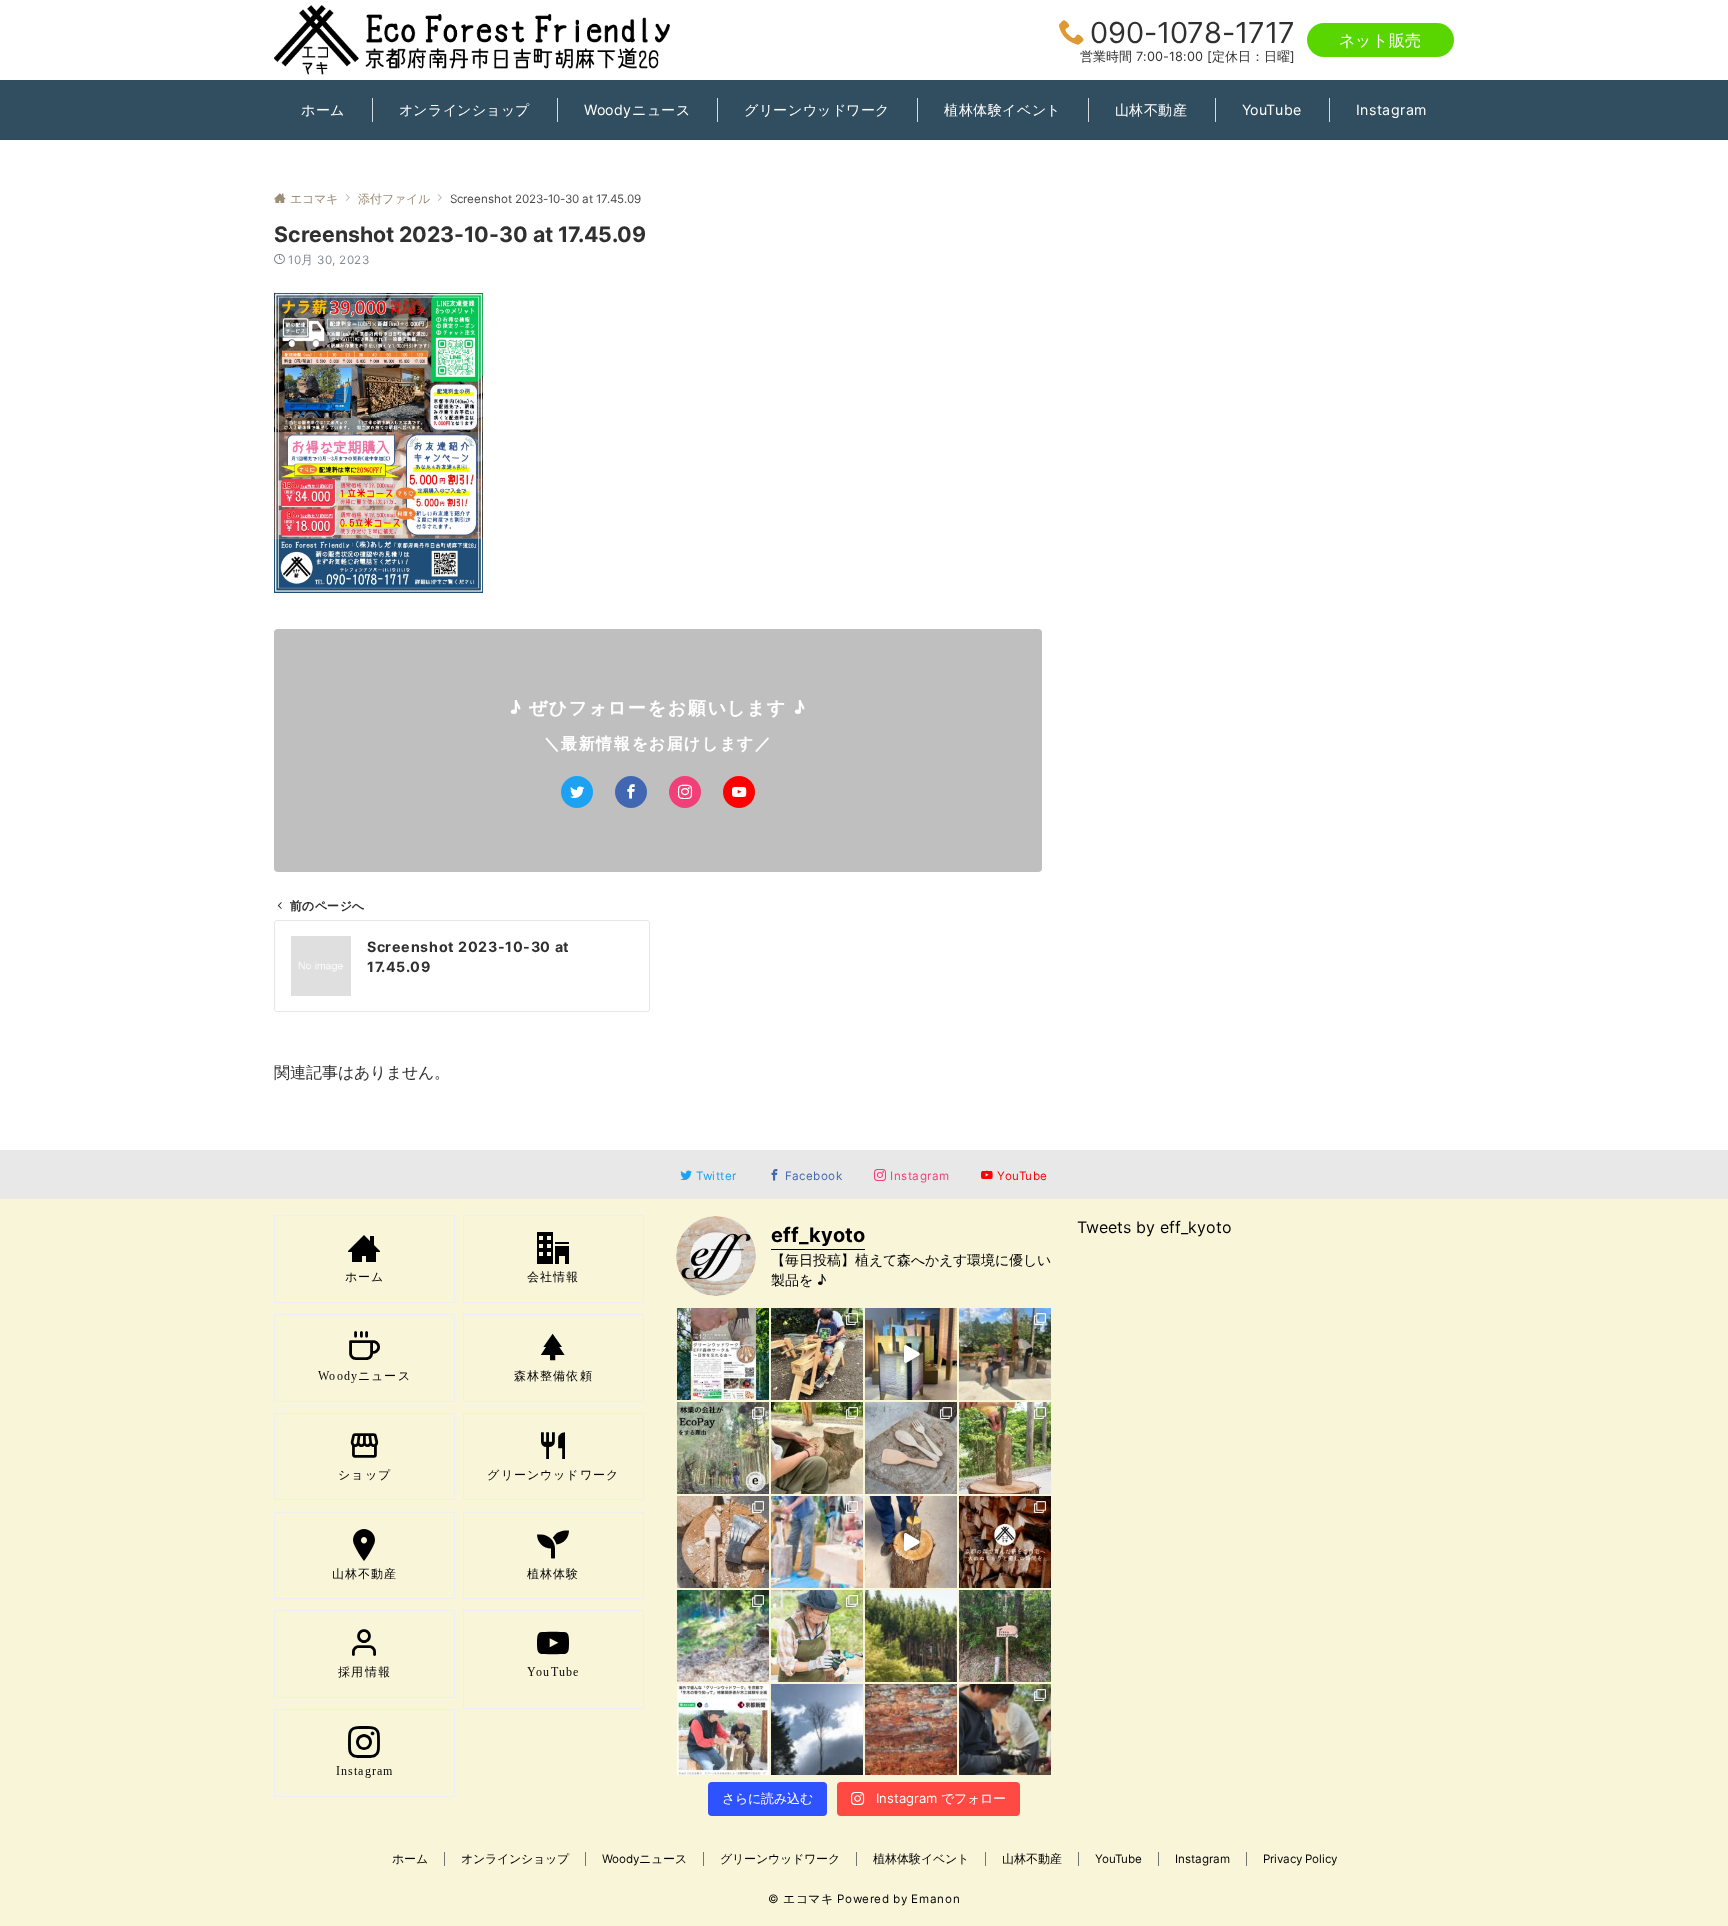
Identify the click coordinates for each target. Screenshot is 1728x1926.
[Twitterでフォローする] (577, 792)
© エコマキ (801, 1899)
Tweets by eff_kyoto (1154, 1227)
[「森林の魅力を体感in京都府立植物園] (817, 1354)
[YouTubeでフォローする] (739, 792)
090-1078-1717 (1192, 32)
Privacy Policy (1300, 1859)
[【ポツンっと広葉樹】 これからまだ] (817, 1730)
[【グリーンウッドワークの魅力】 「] (1005, 1730)
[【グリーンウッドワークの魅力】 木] (1005, 1448)
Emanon (935, 1899)
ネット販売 (1380, 40)
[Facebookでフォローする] (631, 792)
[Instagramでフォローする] (685, 792)
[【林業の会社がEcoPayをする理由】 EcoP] (723, 1448)
